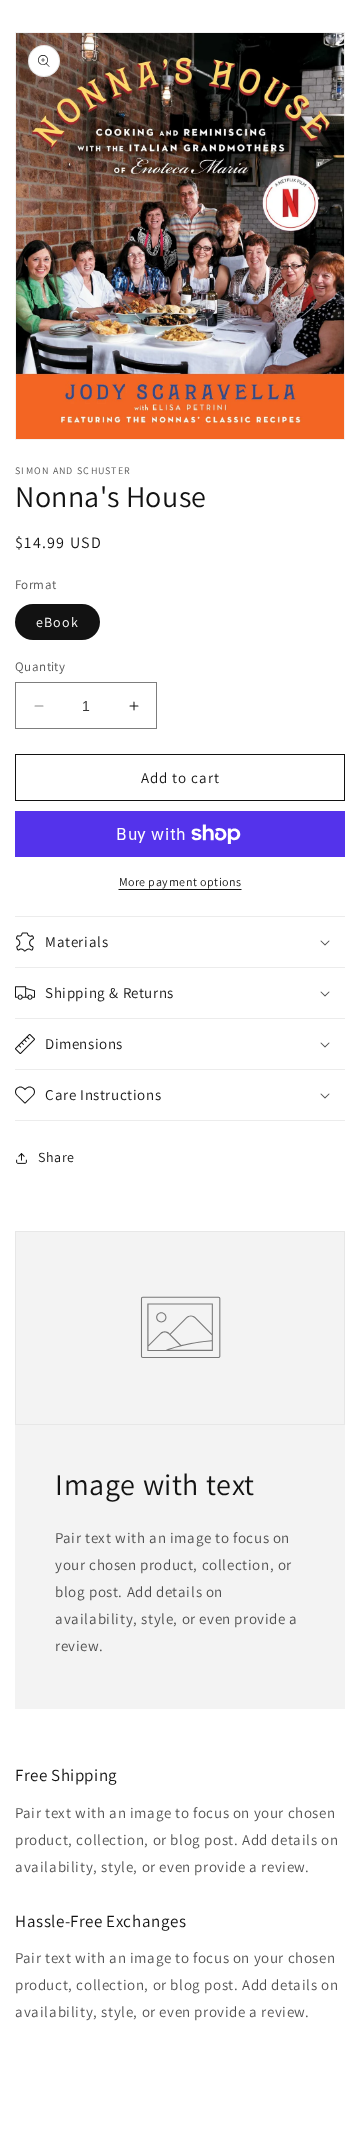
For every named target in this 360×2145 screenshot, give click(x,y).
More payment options (180, 881)
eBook (57, 622)
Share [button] (56, 1157)
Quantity (40, 666)
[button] (180, 942)
